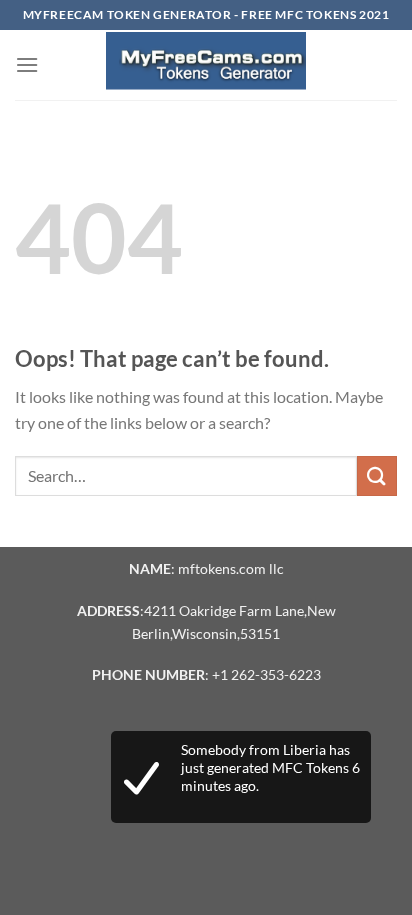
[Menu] (27, 64)
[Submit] (377, 475)
